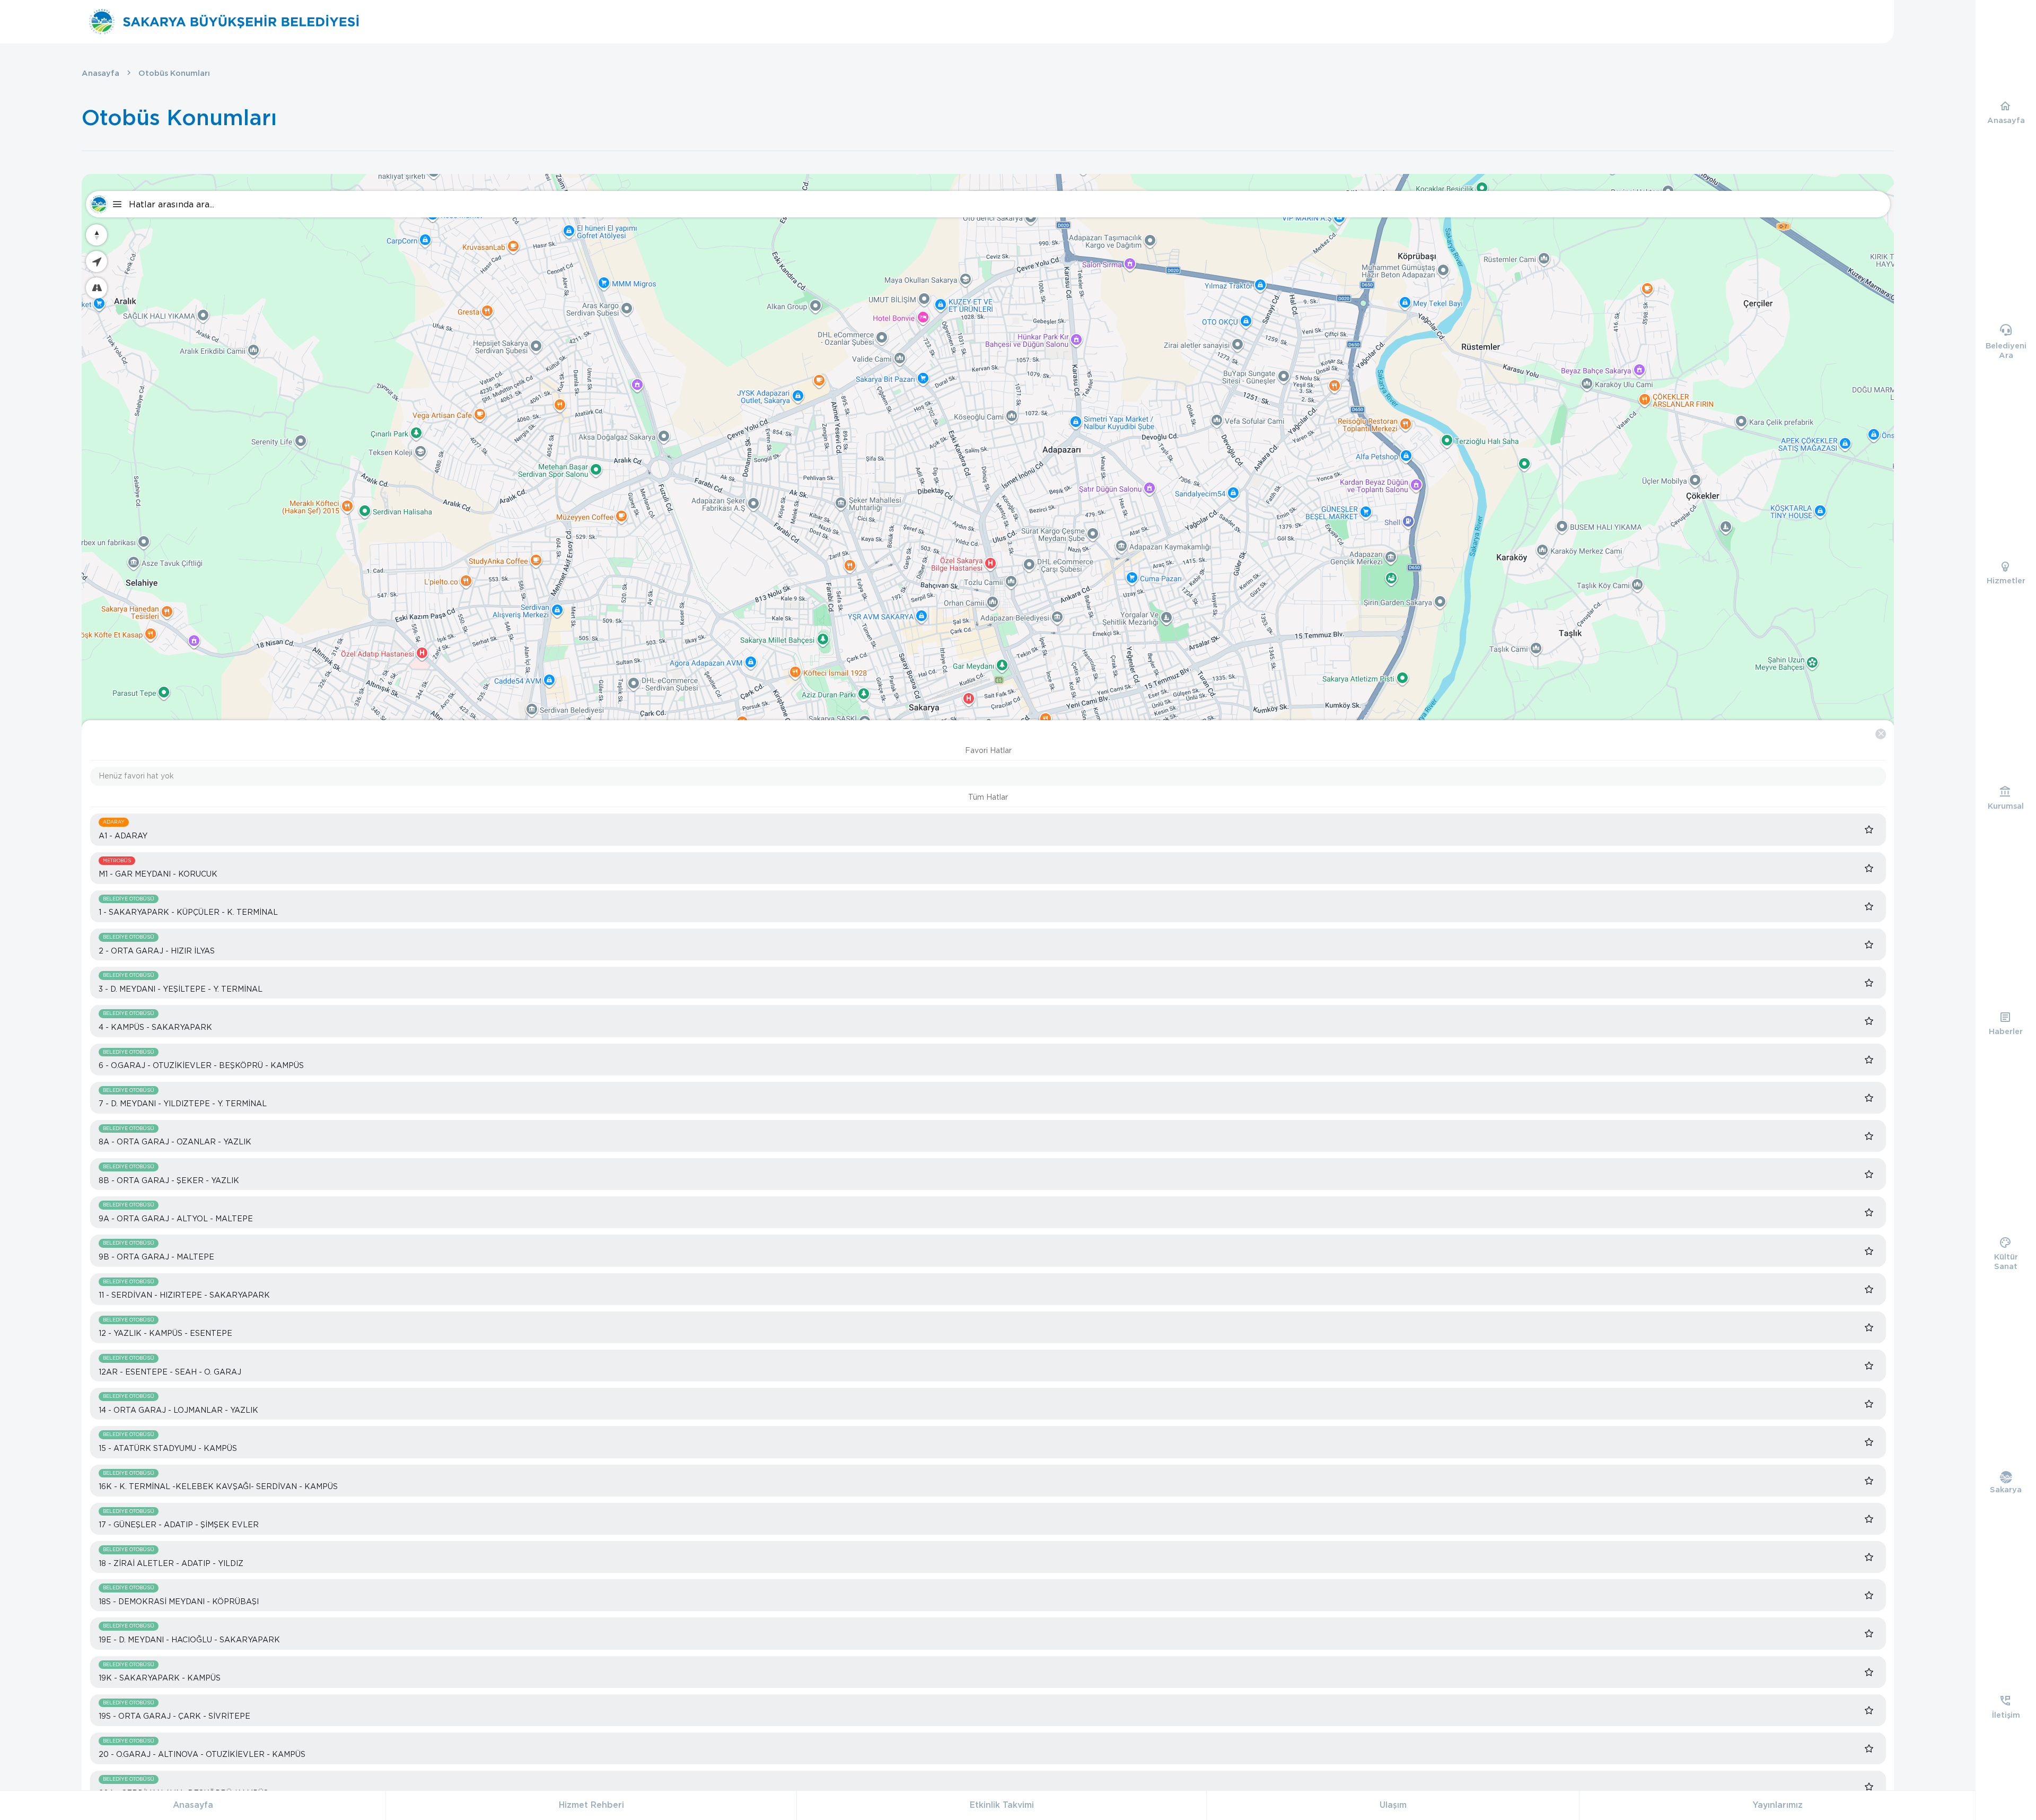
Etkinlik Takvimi (1002, 1805)
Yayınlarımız (1778, 1805)
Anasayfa (100, 73)
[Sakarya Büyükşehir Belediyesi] (224, 22)
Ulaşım (1393, 1805)
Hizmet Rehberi (591, 1805)
